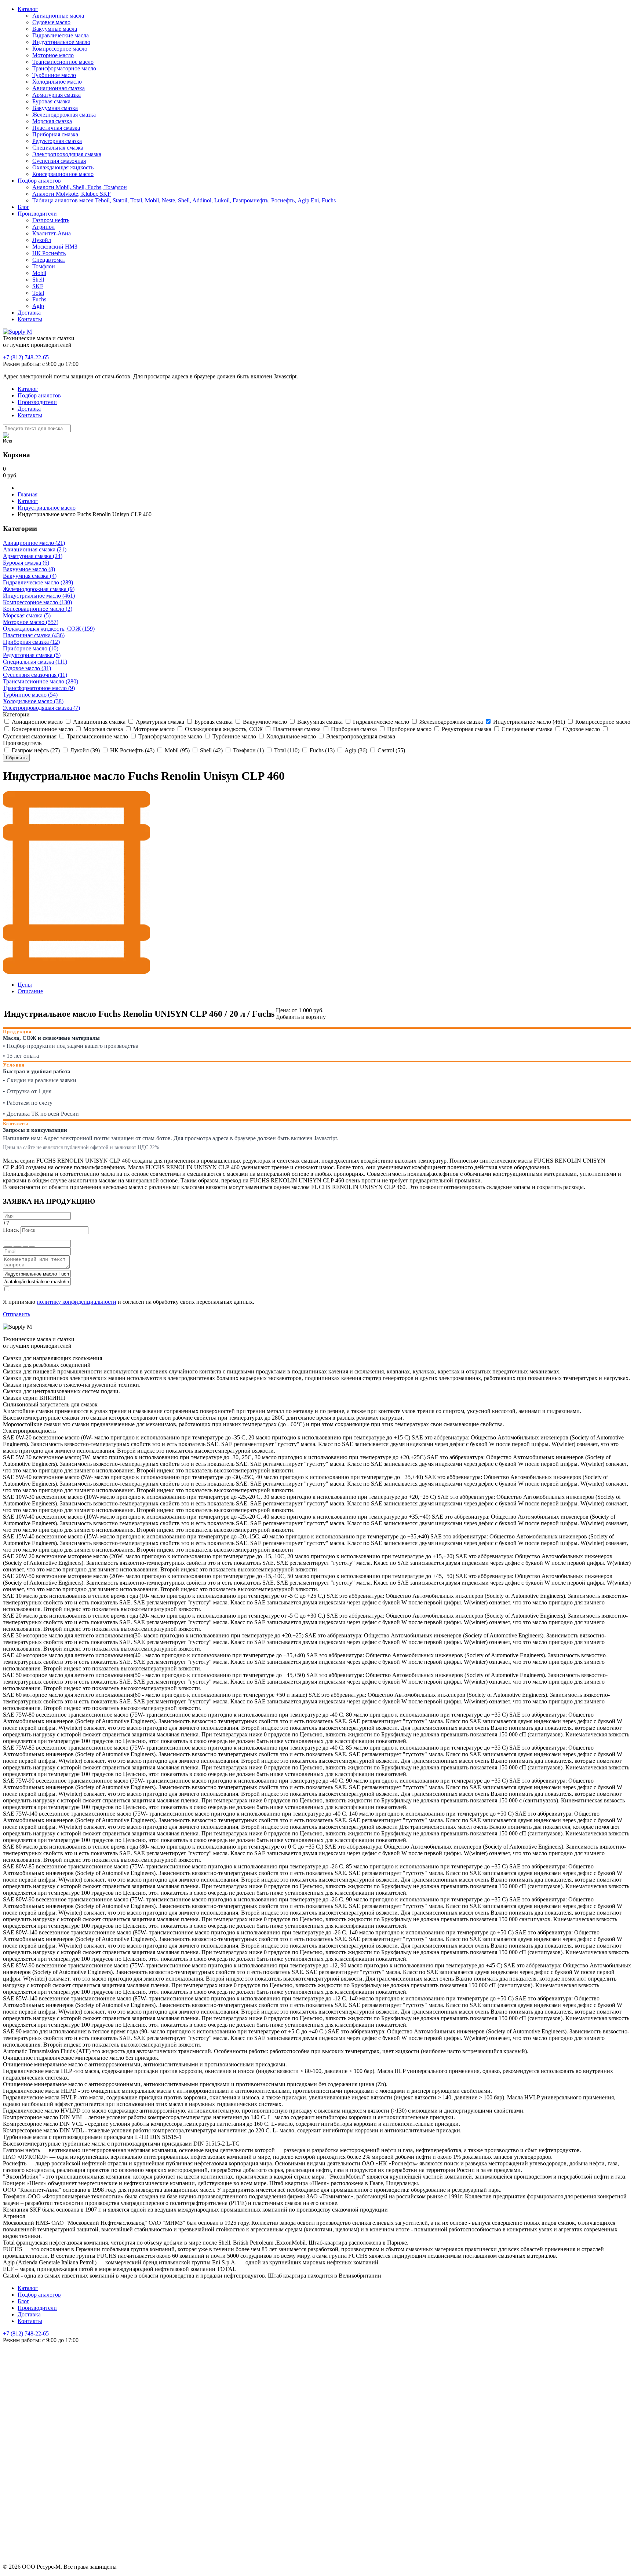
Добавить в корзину (301, 1017)
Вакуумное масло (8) (29, 569)
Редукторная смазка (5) (32, 655)
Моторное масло (53, 55)
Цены (25, 985)
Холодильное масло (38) (33, 701)
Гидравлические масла (61, 35)
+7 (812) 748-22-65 (26, 357)
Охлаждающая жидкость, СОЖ (223, 729)
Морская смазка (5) (27, 615)
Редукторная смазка (57, 141)
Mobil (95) (176, 750)
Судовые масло (51, 22)
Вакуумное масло (264, 722)
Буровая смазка (51, 101)
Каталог (28, 9)
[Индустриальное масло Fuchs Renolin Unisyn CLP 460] (76, 972)
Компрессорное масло (60, 49)
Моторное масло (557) (31, 622)
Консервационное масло (63, 174)
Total (38, 293)
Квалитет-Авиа (52, 233)
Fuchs (39, 299)
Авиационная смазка (59, 88)
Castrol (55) (391, 750)
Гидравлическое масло (380, 722)
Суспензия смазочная (59, 161)
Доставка (29, 313)
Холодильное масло (57, 82)
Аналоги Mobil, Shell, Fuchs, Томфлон (80, 187)
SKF (38, 286)
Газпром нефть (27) (35, 750)
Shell (38, 280)
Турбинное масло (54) (30, 695)
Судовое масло (581, 729)
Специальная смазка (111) (35, 662)
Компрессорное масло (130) (37, 602)
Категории (16, 714)
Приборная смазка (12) (31, 642)
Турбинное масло (54, 75)
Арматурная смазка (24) (33, 556)
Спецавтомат (49, 260)
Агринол (43, 227)
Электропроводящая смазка (67, 154)
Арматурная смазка (57, 95)
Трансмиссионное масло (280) (41, 681)
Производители (37, 214)
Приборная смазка (55, 134)
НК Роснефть (49, 253)
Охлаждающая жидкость (63, 167)
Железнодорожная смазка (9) (39, 589)
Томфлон (44, 266)
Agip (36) (355, 750)
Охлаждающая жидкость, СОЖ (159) (49, 629)
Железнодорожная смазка (64, 115)
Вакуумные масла (55, 29)
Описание (30, 991)
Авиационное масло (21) (34, 543)
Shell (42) (211, 750)
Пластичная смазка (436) (34, 635)
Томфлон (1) (248, 750)
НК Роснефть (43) (132, 750)
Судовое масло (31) (27, 668)
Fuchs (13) (321, 750)
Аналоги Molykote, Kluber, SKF (72, 194)
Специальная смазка (58, 148)
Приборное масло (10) (31, 648)
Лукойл (42, 240)
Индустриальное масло (61, 42)
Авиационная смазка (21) (35, 549)
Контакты (30, 319)
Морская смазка (52, 121)
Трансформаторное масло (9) (39, 688)
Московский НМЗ (55, 247)
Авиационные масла (58, 16)
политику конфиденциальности (76, 1302)
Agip (38, 306)
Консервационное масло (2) (38, 609)
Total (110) (286, 750)
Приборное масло (409, 729)
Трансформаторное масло (64, 68)
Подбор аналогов (39, 181)
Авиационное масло (37, 722)
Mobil (39, 273)
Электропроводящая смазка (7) (41, 708)
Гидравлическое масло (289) (38, 582)
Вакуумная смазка (55, 108)
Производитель (22, 743)
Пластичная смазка (56, 128)
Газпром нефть (51, 220)
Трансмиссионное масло (63, 62)
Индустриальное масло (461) (39, 596)
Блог (23, 207)
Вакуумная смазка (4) (30, 576)
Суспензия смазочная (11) (35, 675)
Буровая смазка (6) (26, 563)
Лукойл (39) (84, 750)
